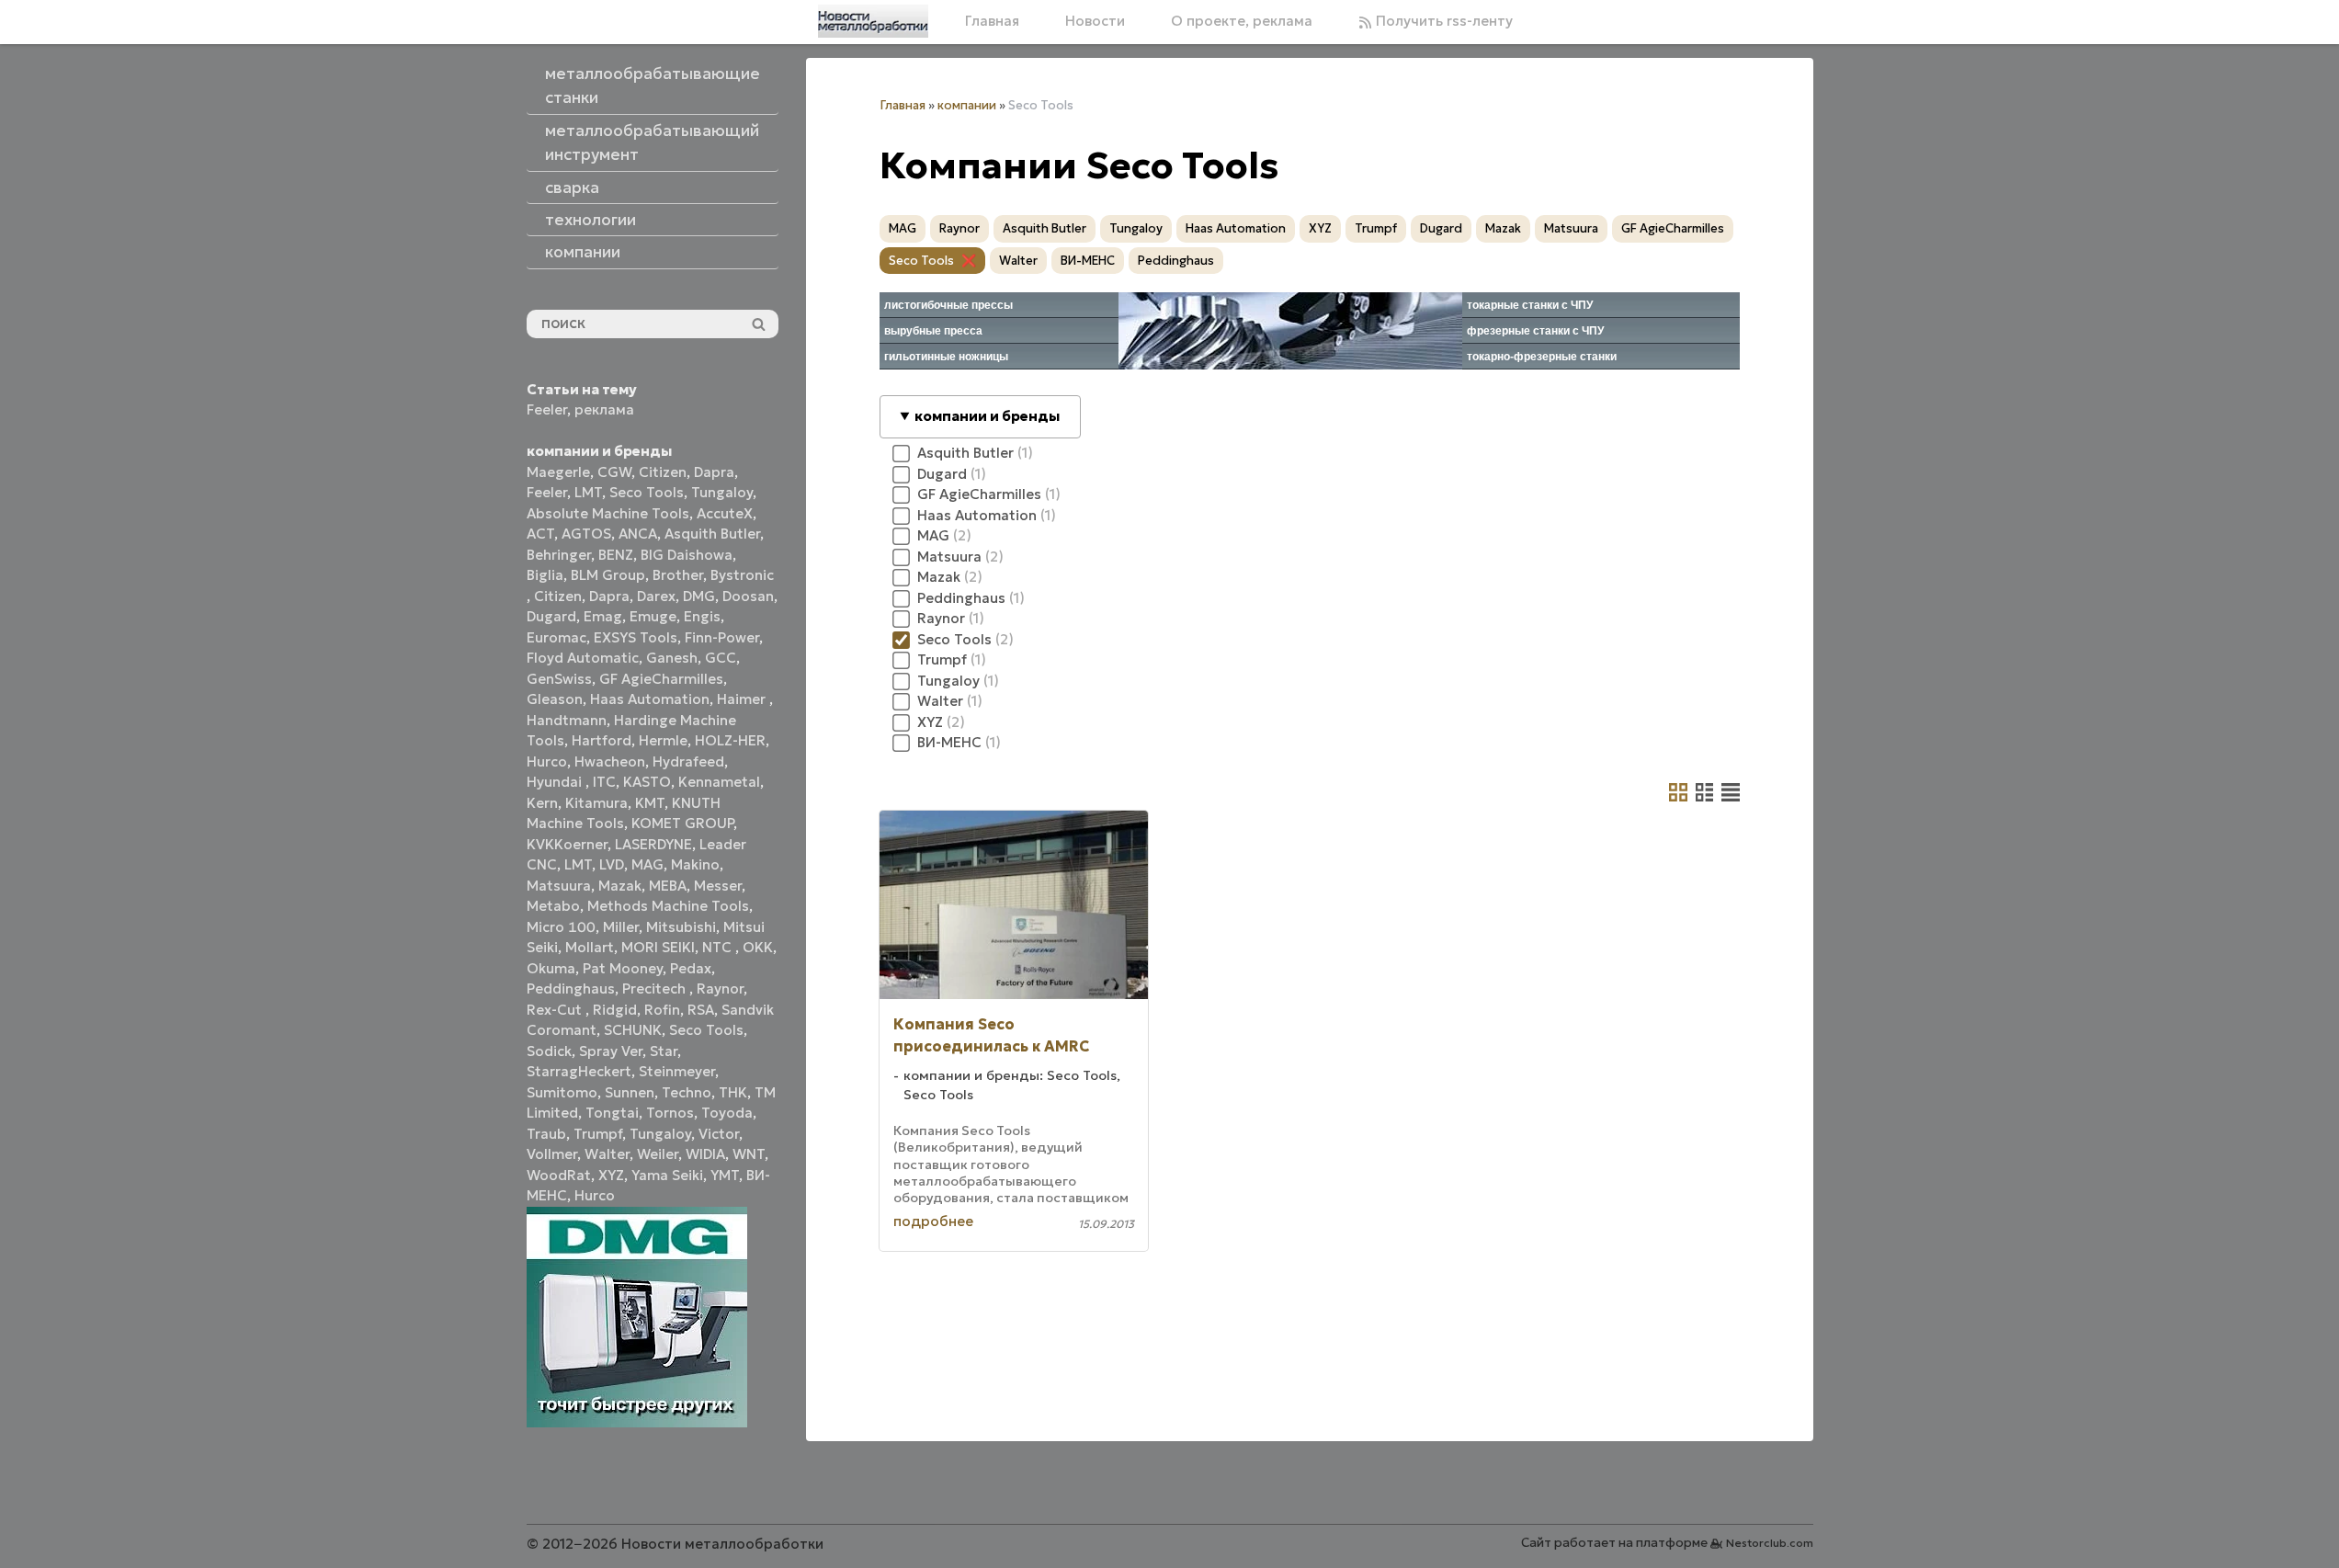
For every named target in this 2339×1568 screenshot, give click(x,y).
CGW (614, 472)
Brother (678, 575)
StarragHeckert (579, 1071)
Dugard (551, 616)
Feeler (547, 409)
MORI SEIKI (658, 947)
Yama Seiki (667, 1175)
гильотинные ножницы (946, 357)
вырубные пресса (933, 331)
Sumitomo (562, 1092)
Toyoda (727, 1113)
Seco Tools (647, 492)
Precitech (656, 989)
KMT (650, 803)
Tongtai (612, 1113)
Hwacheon (610, 761)
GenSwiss (559, 679)
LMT (588, 492)
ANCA (638, 534)
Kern (542, 803)
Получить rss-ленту (1442, 21)
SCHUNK (633, 1030)
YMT (725, 1175)
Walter (607, 1154)
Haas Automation (650, 699)
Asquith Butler (712, 534)
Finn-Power (722, 637)
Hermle (663, 740)
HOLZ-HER (730, 740)
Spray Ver (611, 1051)
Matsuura (559, 886)
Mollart (590, 947)
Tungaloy (722, 492)
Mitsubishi (681, 927)
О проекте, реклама (1242, 21)
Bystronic (742, 575)
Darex (656, 596)
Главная (992, 21)
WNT (749, 1154)
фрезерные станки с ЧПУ (1535, 331)
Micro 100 (561, 927)
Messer (718, 886)
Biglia (545, 575)
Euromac (556, 637)
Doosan (748, 596)
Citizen (663, 472)
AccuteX (725, 513)
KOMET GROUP (682, 823)
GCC (721, 658)
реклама (604, 409)
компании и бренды (987, 416)
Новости (1095, 21)
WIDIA (705, 1154)
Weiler (658, 1154)
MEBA (668, 886)
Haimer (743, 699)
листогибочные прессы (948, 305)
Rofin (662, 1010)
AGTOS (586, 534)
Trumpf (598, 1134)
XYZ (611, 1175)
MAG (647, 864)
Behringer (559, 555)
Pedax (691, 968)
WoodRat (559, 1175)
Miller (621, 927)
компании (967, 105)
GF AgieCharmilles (661, 679)
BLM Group (608, 575)
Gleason (555, 699)
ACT (540, 534)
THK (733, 1092)
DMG (699, 596)
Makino (695, 864)
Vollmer (552, 1154)
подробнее (933, 1221)
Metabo (553, 906)
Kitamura (596, 803)
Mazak (620, 886)
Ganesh (672, 658)
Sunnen (630, 1092)
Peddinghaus (571, 989)
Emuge (653, 616)
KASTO (647, 782)
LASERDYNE (653, 844)
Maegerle (558, 472)
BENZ (616, 555)
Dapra (714, 472)
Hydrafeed (688, 761)
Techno (687, 1092)
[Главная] (873, 21)
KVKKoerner (567, 844)
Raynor (720, 989)
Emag (603, 616)
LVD (612, 864)
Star (664, 1051)
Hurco (547, 761)
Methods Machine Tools (668, 906)
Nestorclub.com (1770, 1543)
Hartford (602, 740)
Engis (702, 616)
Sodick (549, 1051)
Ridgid (615, 1010)
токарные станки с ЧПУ (1530, 305)
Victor (719, 1134)
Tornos (670, 1113)
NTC (719, 947)
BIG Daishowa (687, 555)
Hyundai (556, 782)
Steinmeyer (677, 1071)
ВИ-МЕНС (1088, 261)
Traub (546, 1134)
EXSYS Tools (636, 637)
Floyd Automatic (583, 658)
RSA (701, 1010)
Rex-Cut (556, 1010)
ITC (604, 782)
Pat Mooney (623, 968)
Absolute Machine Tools (608, 513)
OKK (758, 947)
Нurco (595, 1195)
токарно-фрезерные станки (1542, 357)
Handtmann (567, 720)
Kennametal (719, 782)
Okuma (551, 968)
